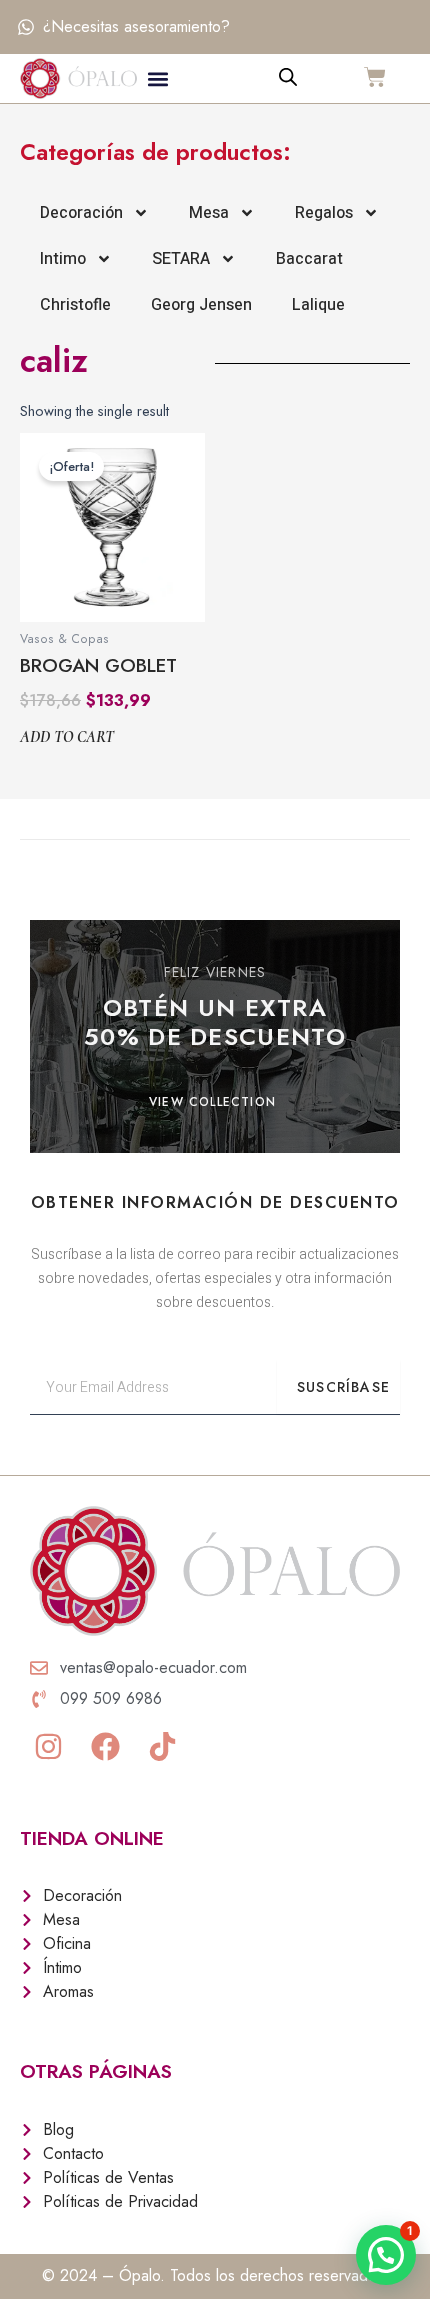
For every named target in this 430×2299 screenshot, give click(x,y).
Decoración (81, 213)
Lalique (318, 305)
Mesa (209, 213)
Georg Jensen (201, 305)
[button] (158, 78)
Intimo (63, 259)
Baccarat (309, 259)
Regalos (324, 213)
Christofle (75, 305)
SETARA (181, 259)
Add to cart (67, 738)
